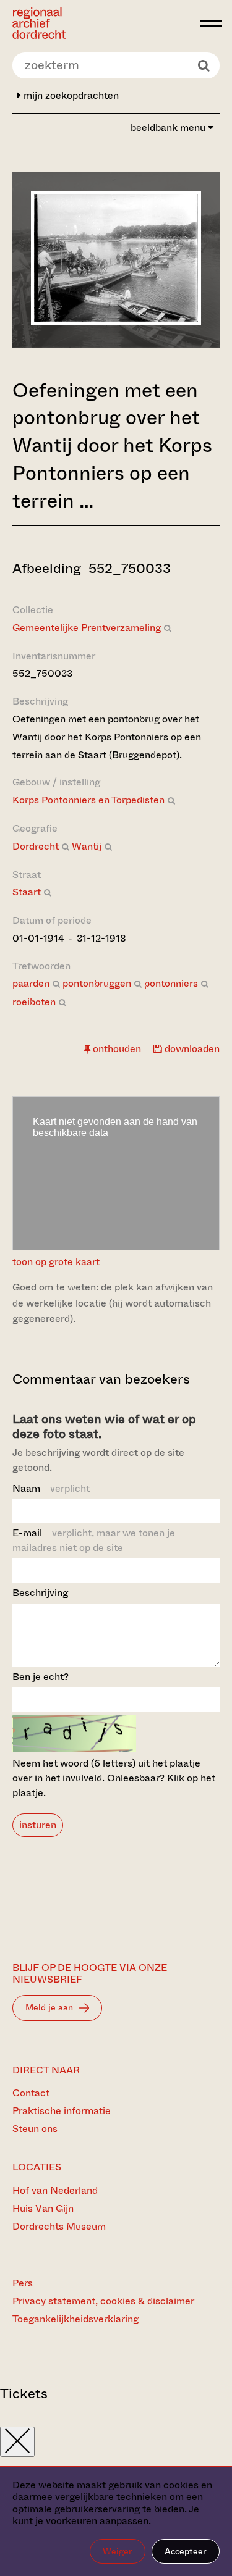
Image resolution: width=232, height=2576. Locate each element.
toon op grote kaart (56, 1262)
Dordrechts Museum (59, 2226)
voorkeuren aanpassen (97, 2521)
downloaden (191, 1049)
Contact (31, 2093)
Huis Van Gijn (43, 2208)
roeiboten (34, 1002)
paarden (31, 983)
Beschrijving (40, 1593)
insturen (38, 1825)
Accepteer (186, 2551)
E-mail (94, 1540)
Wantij (87, 846)
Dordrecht (36, 846)
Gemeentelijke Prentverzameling (87, 628)
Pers (23, 2283)
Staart (27, 892)
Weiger (118, 2551)
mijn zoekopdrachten (70, 95)
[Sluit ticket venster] (17, 2442)
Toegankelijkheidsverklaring (75, 2319)
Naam (51, 1488)
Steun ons (35, 2129)
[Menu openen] (211, 23)
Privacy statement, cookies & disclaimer (103, 2301)
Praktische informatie (62, 2111)
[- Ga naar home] (103, 23)
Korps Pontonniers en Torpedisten (88, 800)
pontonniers (171, 983)
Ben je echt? (41, 1677)
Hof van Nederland (55, 2190)
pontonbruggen (97, 983)
